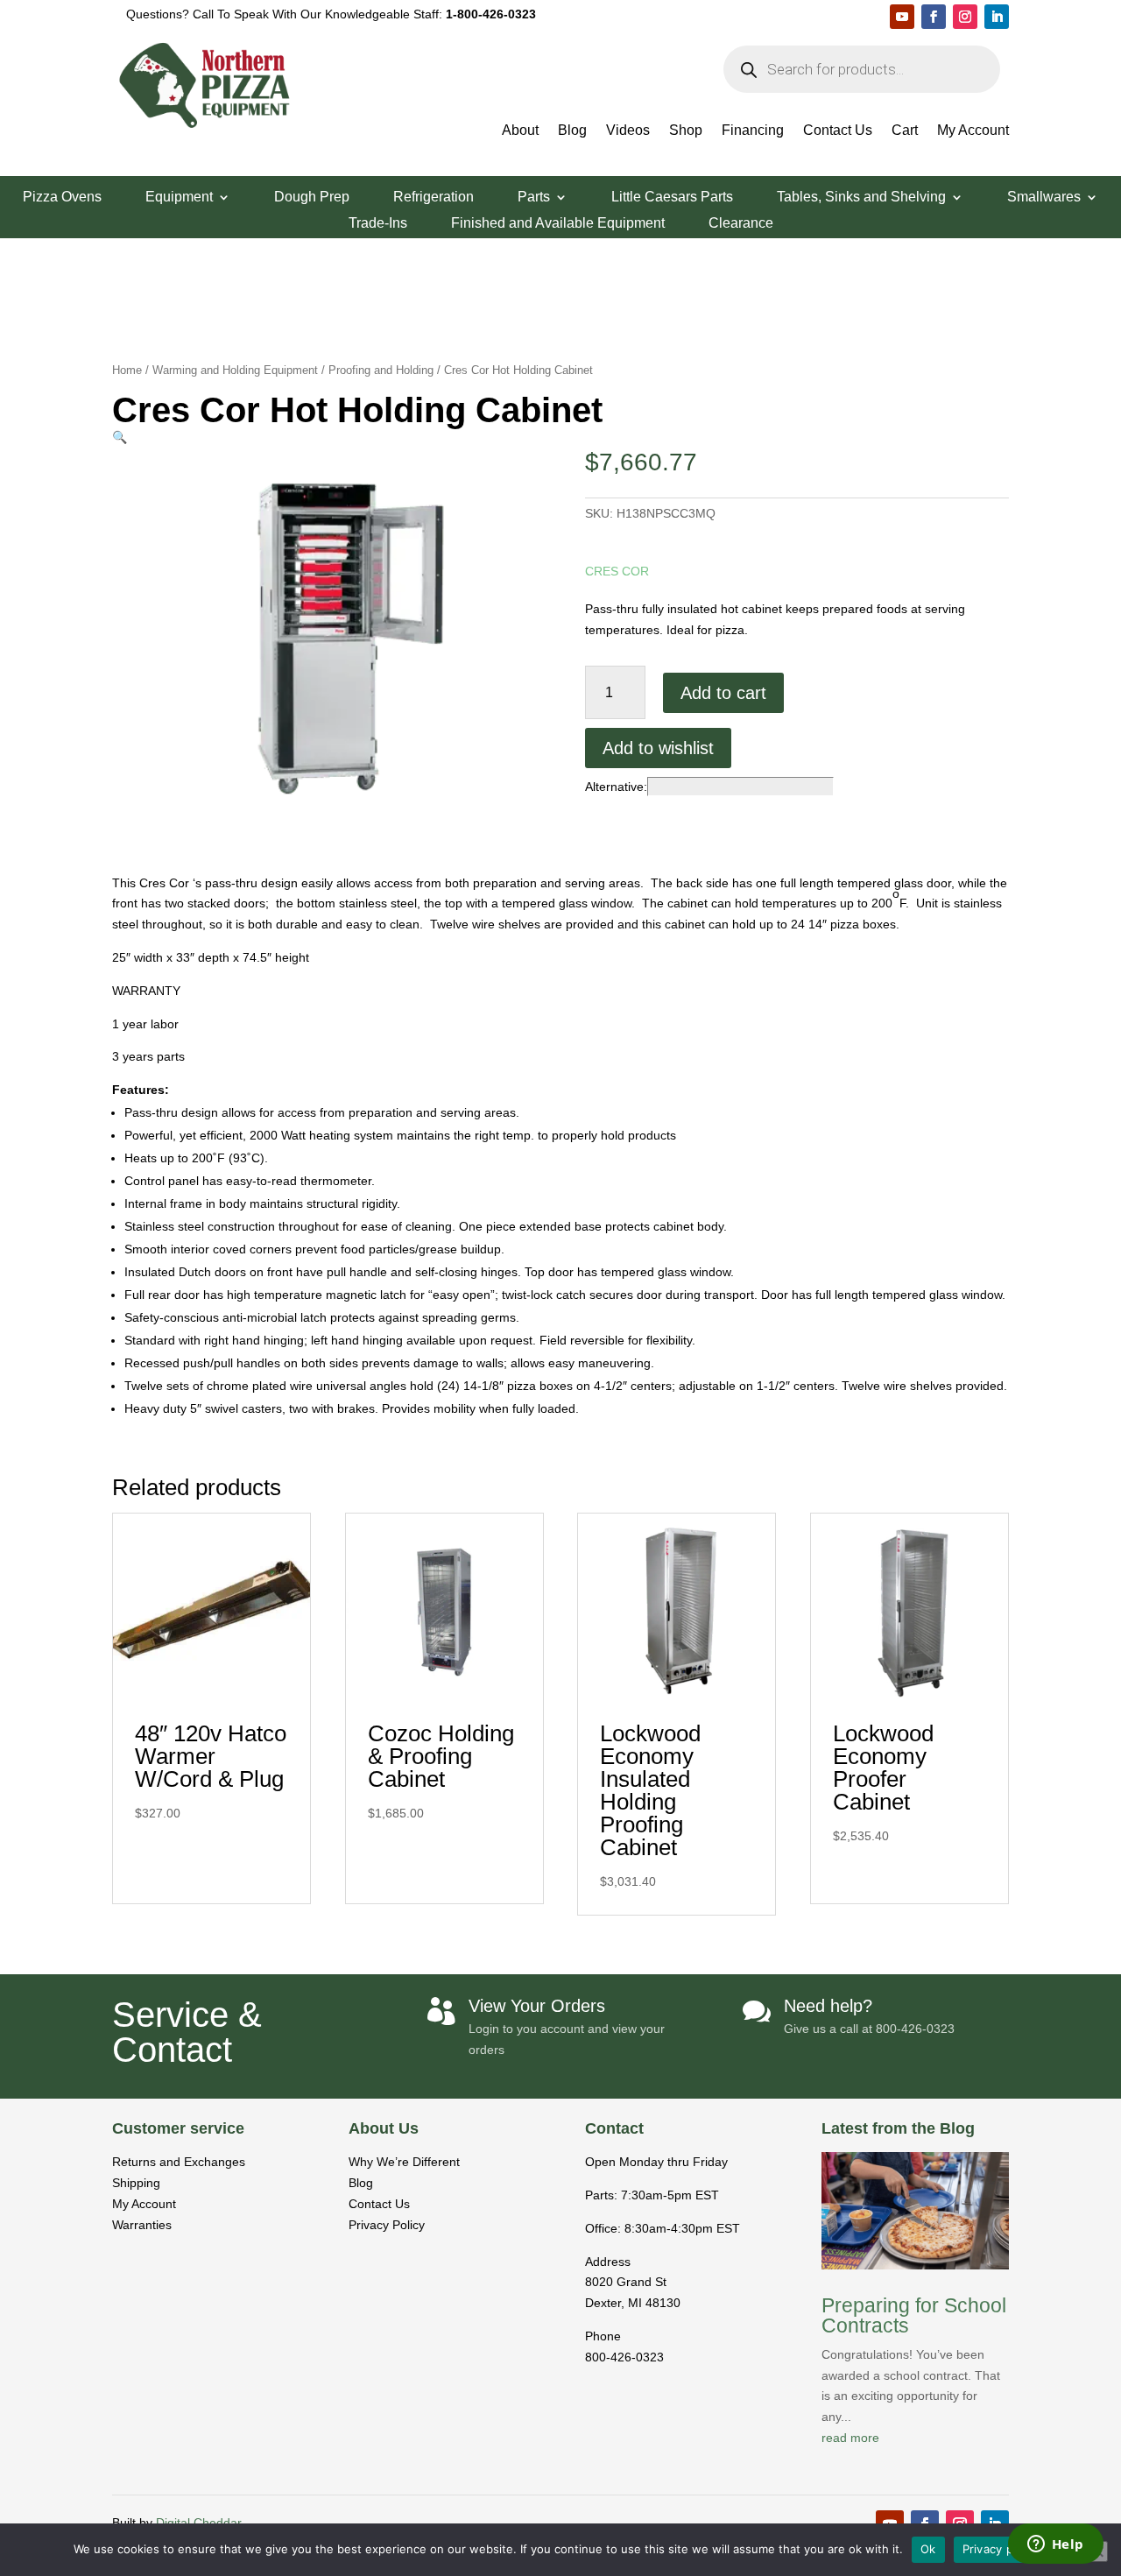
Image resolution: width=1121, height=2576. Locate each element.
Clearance (741, 224)
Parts (534, 198)
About (520, 131)
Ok (928, 2549)
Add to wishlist (658, 748)
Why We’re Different (404, 2162)
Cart (905, 131)
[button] (120, 437)
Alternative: (616, 787)
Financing (753, 131)
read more (850, 2438)
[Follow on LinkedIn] (997, 17)
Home (127, 370)
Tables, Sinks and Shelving (861, 198)
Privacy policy (1001, 2549)
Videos (628, 131)
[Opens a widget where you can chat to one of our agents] (1055, 2545)
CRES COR (617, 571)
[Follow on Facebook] (934, 17)
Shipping (136, 2183)
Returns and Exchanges (179, 2162)
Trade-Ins (378, 224)
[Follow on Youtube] (902, 17)
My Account (973, 131)
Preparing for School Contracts (914, 2315)
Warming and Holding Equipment (235, 370)
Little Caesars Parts (672, 198)
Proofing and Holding (381, 370)
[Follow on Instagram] (965, 17)
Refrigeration (434, 198)
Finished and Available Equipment (558, 224)
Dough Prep (312, 198)
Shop (686, 131)
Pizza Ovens (62, 198)
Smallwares (1044, 198)
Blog (572, 131)
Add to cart (723, 693)
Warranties (142, 2225)
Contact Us (838, 131)
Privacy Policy (387, 2225)
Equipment (179, 198)
